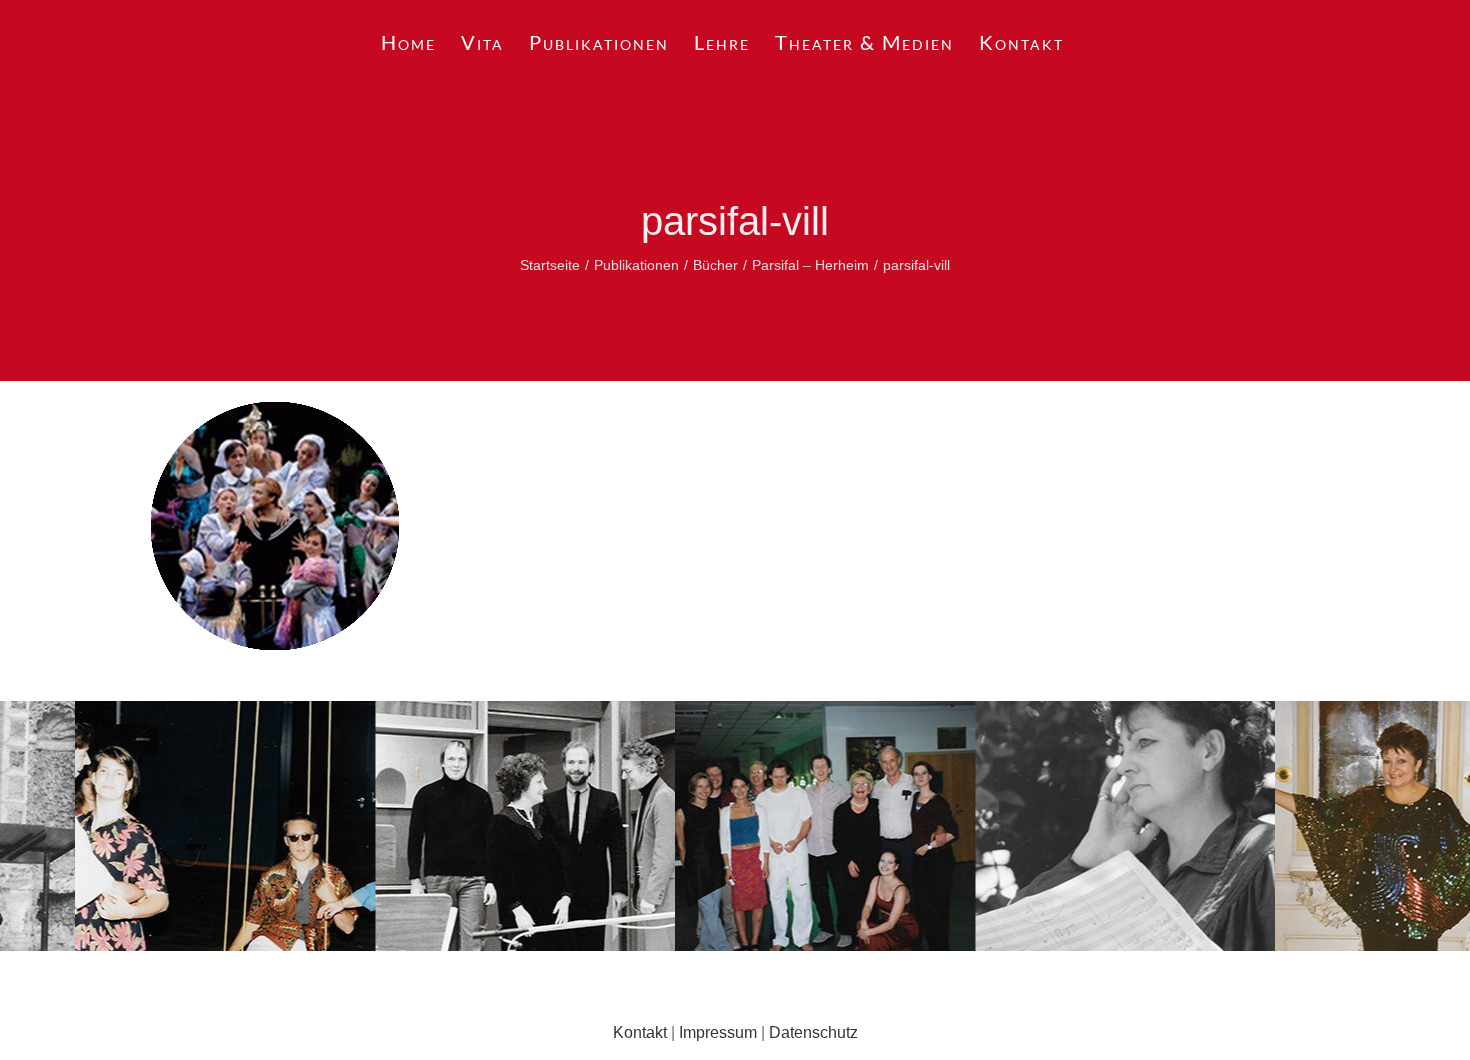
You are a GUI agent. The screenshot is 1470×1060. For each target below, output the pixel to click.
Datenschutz (813, 1032)
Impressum (718, 1032)
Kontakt (640, 1032)
